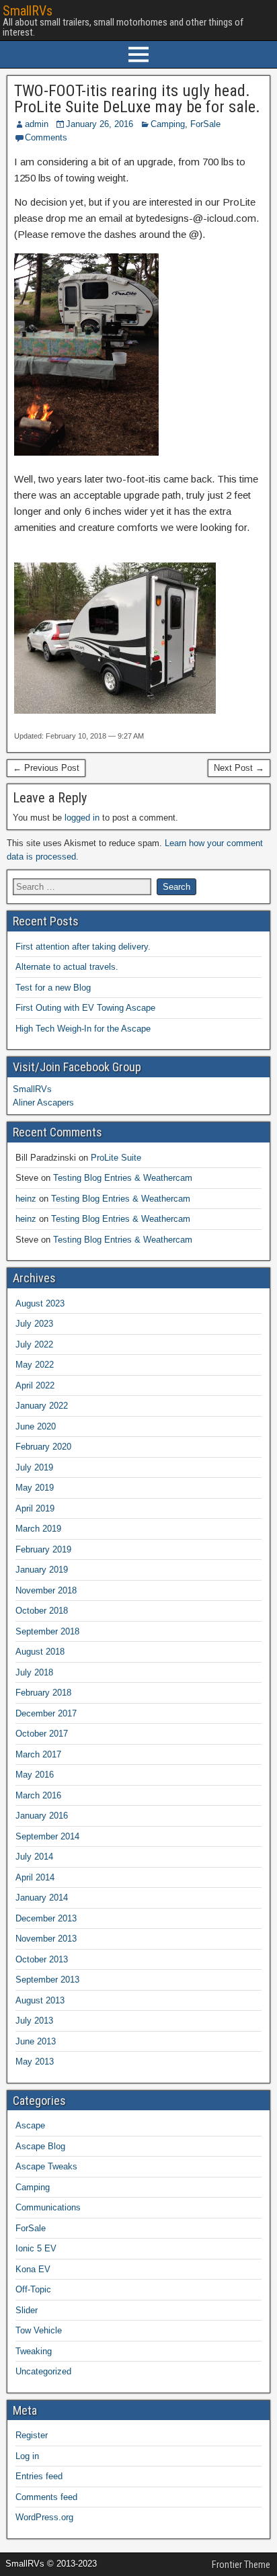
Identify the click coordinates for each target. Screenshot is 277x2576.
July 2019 (34, 1467)
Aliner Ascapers (43, 1103)
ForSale (205, 124)
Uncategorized (43, 2371)
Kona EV (33, 2269)
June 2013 (36, 2041)
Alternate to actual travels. (67, 967)
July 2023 (34, 1324)
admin (37, 124)
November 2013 (46, 1939)
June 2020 (36, 1426)
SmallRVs (28, 11)
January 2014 (42, 1898)
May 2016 (35, 1775)
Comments (46, 137)
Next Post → (239, 768)
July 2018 (34, 1672)
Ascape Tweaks (46, 2166)
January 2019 (42, 1570)
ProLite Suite (116, 1158)
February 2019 (43, 1549)
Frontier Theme (241, 2565)
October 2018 (42, 1611)
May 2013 (35, 2062)
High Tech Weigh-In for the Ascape (83, 1029)
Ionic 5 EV (36, 2248)
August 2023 (40, 1303)
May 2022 (35, 1365)
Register (32, 2435)
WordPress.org (44, 2517)
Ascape (30, 2125)
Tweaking (34, 2351)
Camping (168, 124)
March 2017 (38, 1754)
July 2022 (34, 1344)
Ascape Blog (40, 2146)
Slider (27, 2310)
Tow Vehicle (39, 2330)
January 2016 (42, 1816)
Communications (48, 2207)
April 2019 (35, 1508)
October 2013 (42, 1959)
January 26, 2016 (100, 124)
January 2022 (42, 1406)
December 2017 (46, 1713)
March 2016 (38, 1795)
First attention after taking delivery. (83, 947)
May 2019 (35, 1488)
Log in (27, 2456)
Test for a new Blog (53, 988)
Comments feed (46, 2497)
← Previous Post (46, 768)
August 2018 (40, 1652)
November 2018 (46, 1590)
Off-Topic (33, 2289)
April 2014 (35, 1877)
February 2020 (43, 1447)
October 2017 (42, 1734)
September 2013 (47, 1980)
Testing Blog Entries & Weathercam (123, 1178)
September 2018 (47, 1631)
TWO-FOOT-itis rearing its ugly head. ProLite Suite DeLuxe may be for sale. (137, 99)
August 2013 (40, 2000)
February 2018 (43, 1693)
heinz (26, 1199)
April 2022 (35, 1385)
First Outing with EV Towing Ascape (85, 1008)
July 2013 (34, 2021)
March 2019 (38, 1529)
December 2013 (46, 1918)
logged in (82, 818)
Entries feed (39, 2476)
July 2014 (34, 1857)
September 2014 (47, 1836)
